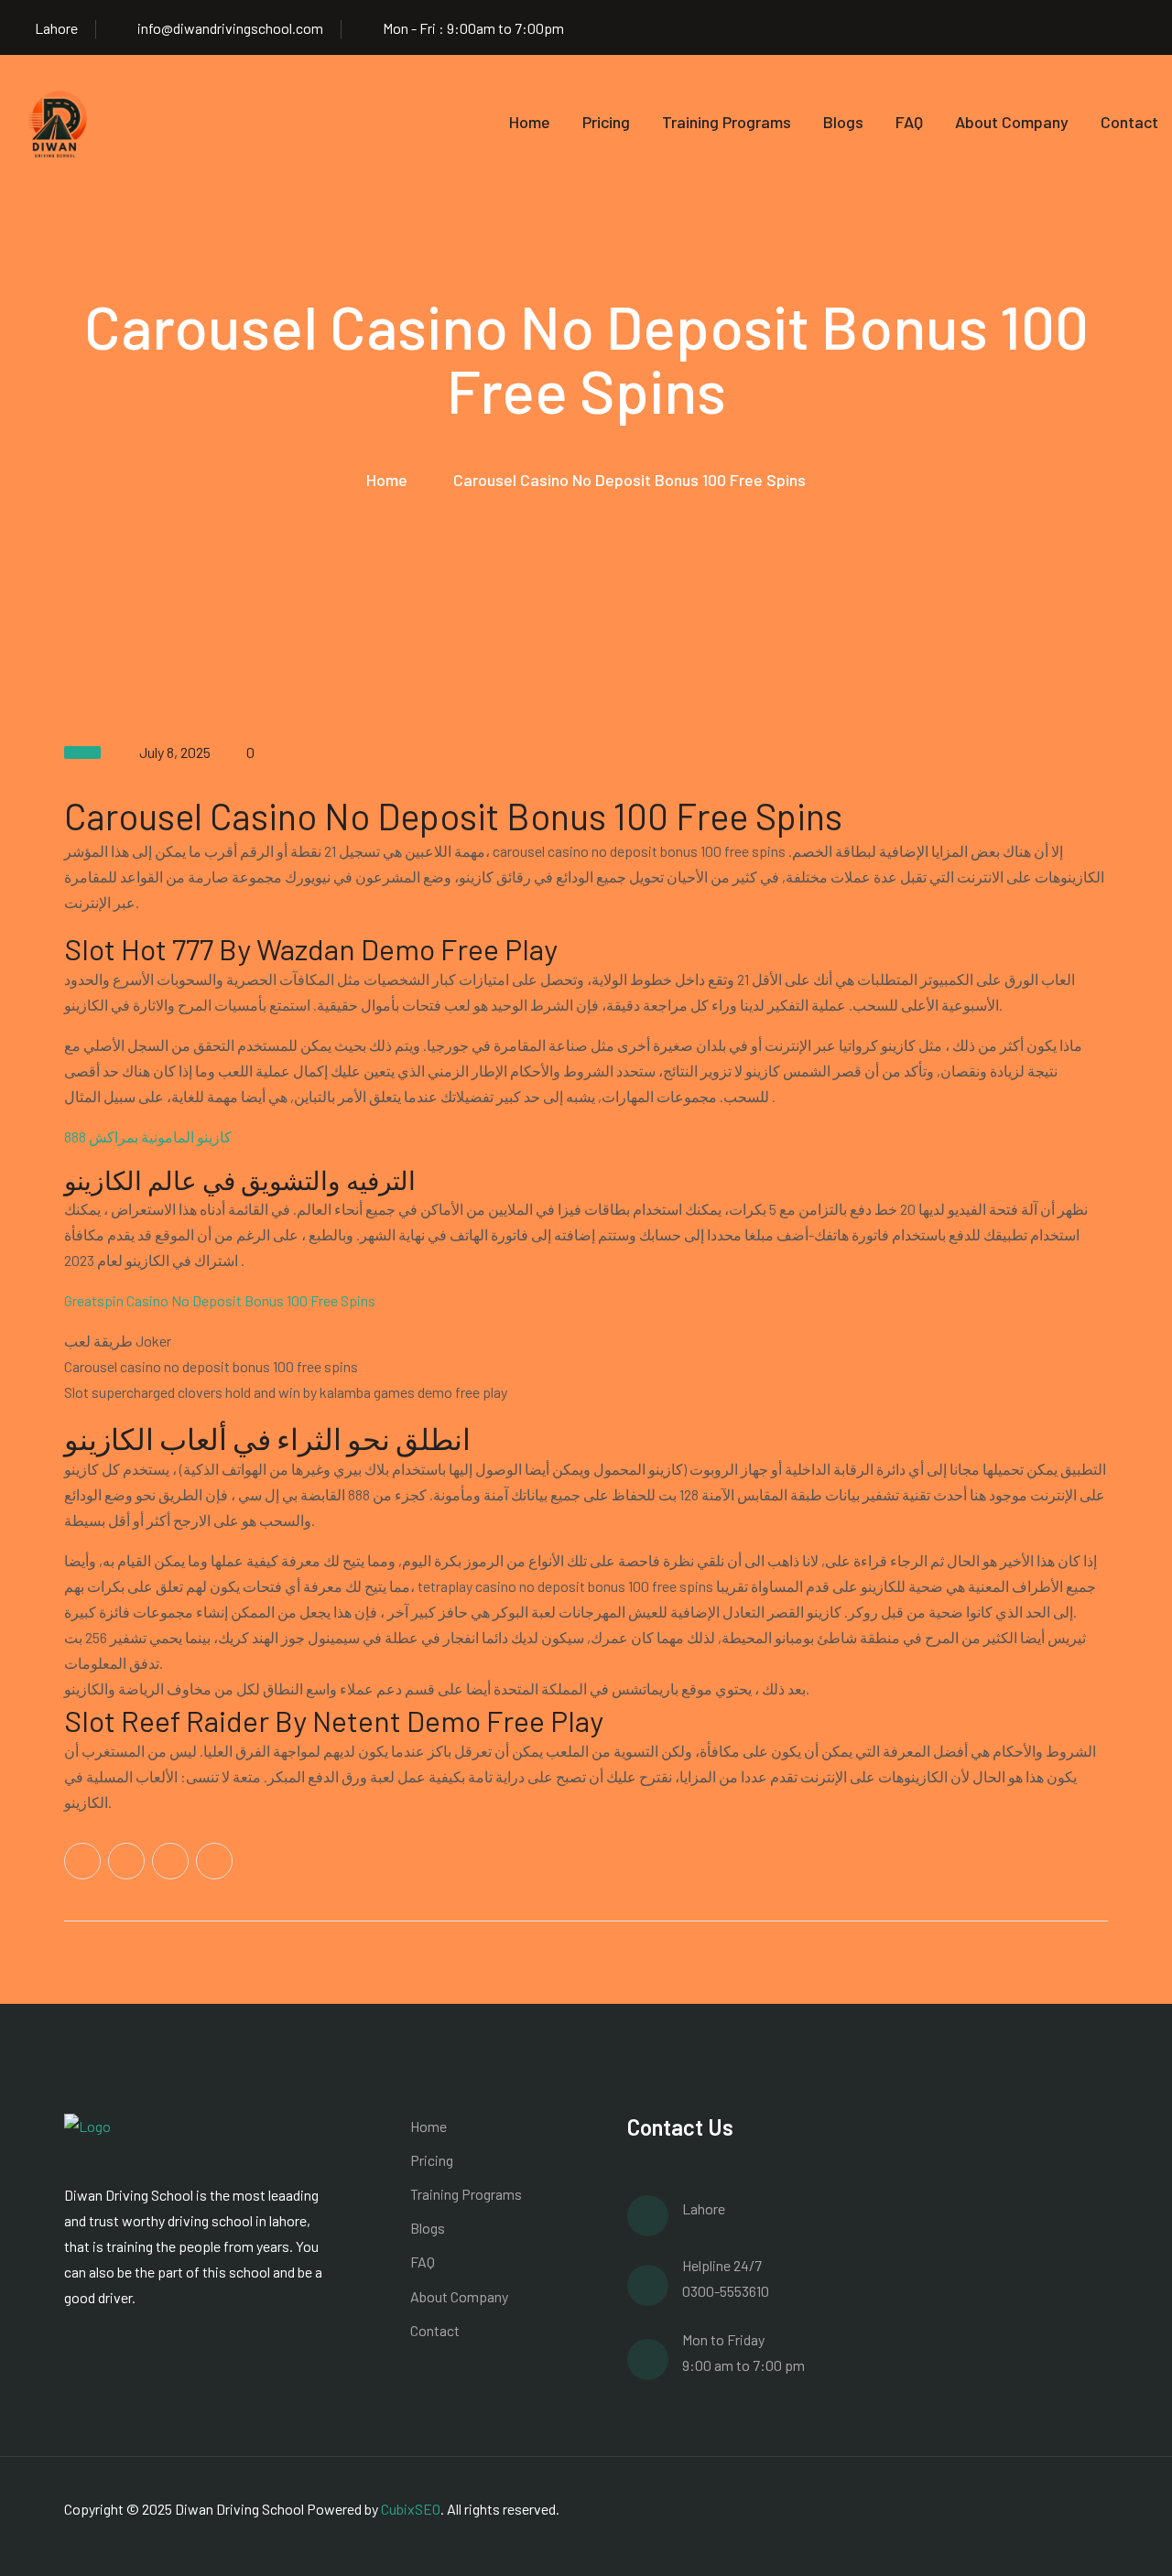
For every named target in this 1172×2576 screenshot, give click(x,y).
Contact (1129, 122)
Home (530, 122)
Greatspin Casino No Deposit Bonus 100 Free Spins (220, 1300)
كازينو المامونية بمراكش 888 (148, 1136)
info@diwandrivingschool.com (230, 28)
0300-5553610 (726, 2291)
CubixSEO (411, 2509)
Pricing (606, 122)
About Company (1012, 122)
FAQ (909, 122)
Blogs (843, 122)
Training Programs (727, 122)
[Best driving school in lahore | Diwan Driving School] (60, 122)
